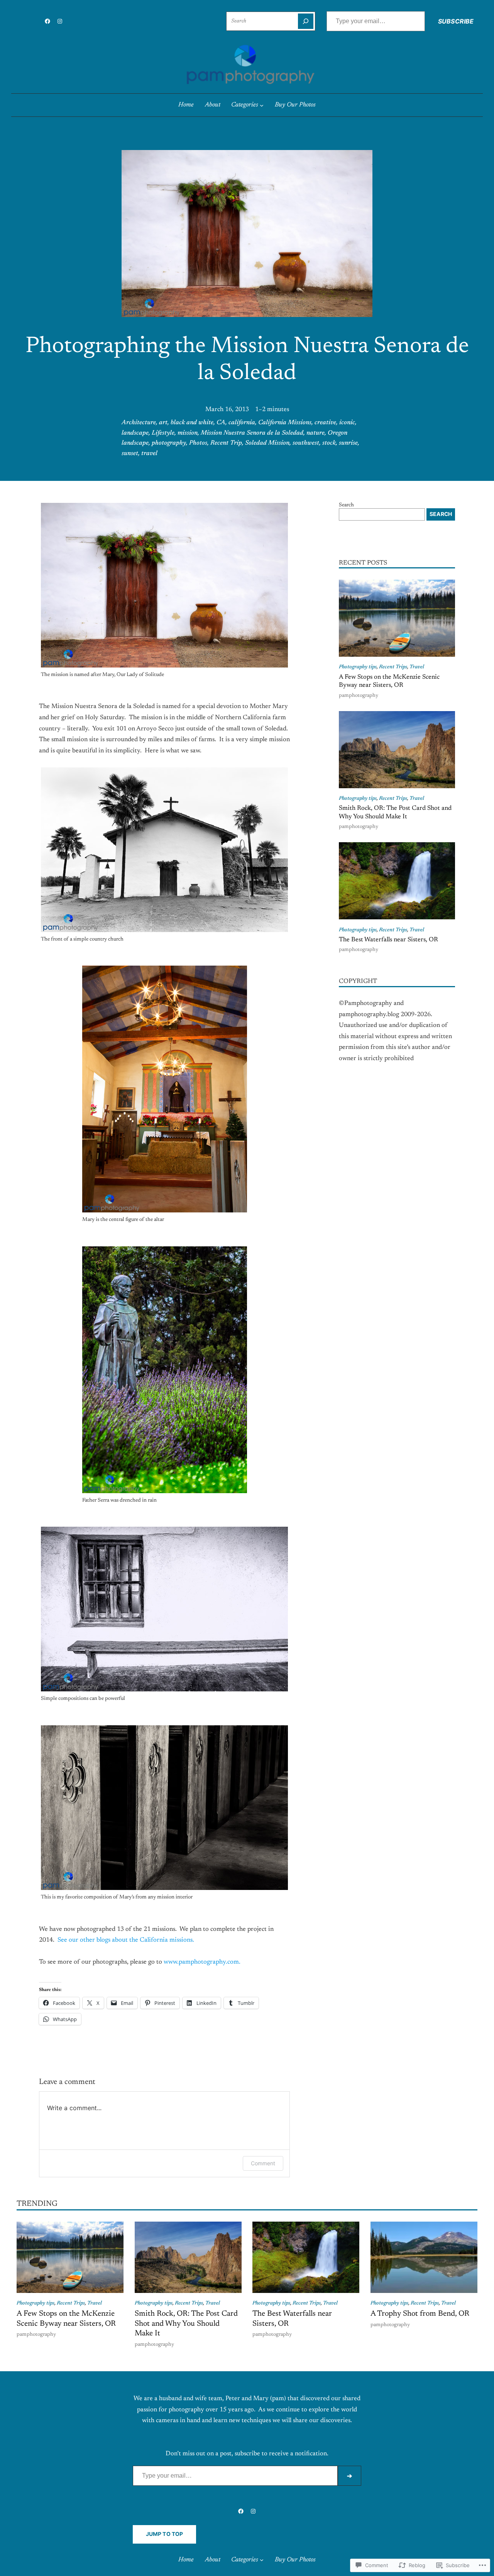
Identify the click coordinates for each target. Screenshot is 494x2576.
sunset (130, 453)
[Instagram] (60, 21)
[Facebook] (47, 21)
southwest (306, 443)
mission (188, 433)
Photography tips (358, 667)
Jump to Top (165, 2534)
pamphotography (359, 696)
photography (169, 443)
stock (329, 443)
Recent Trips (393, 667)
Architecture (139, 423)
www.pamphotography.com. (202, 1962)
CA (221, 423)
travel (149, 453)
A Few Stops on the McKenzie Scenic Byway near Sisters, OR (389, 681)
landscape (135, 433)
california (242, 423)
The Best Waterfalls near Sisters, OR (388, 940)
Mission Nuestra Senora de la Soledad (252, 433)
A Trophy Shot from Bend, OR (420, 2314)
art (163, 423)
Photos (198, 443)
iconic (347, 423)
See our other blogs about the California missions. (125, 1940)
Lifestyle (163, 433)
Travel (417, 667)
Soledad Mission (267, 443)
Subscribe (456, 21)
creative (325, 423)
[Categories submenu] (262, 105)
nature (316, 433)
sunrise (348, 443)
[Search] (306, 21)
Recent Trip (226, 443)
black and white (192, 423)
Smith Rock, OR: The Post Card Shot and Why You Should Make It (395, 812)
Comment (263, 2163)
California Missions (285, 423)
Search (346, 505)
